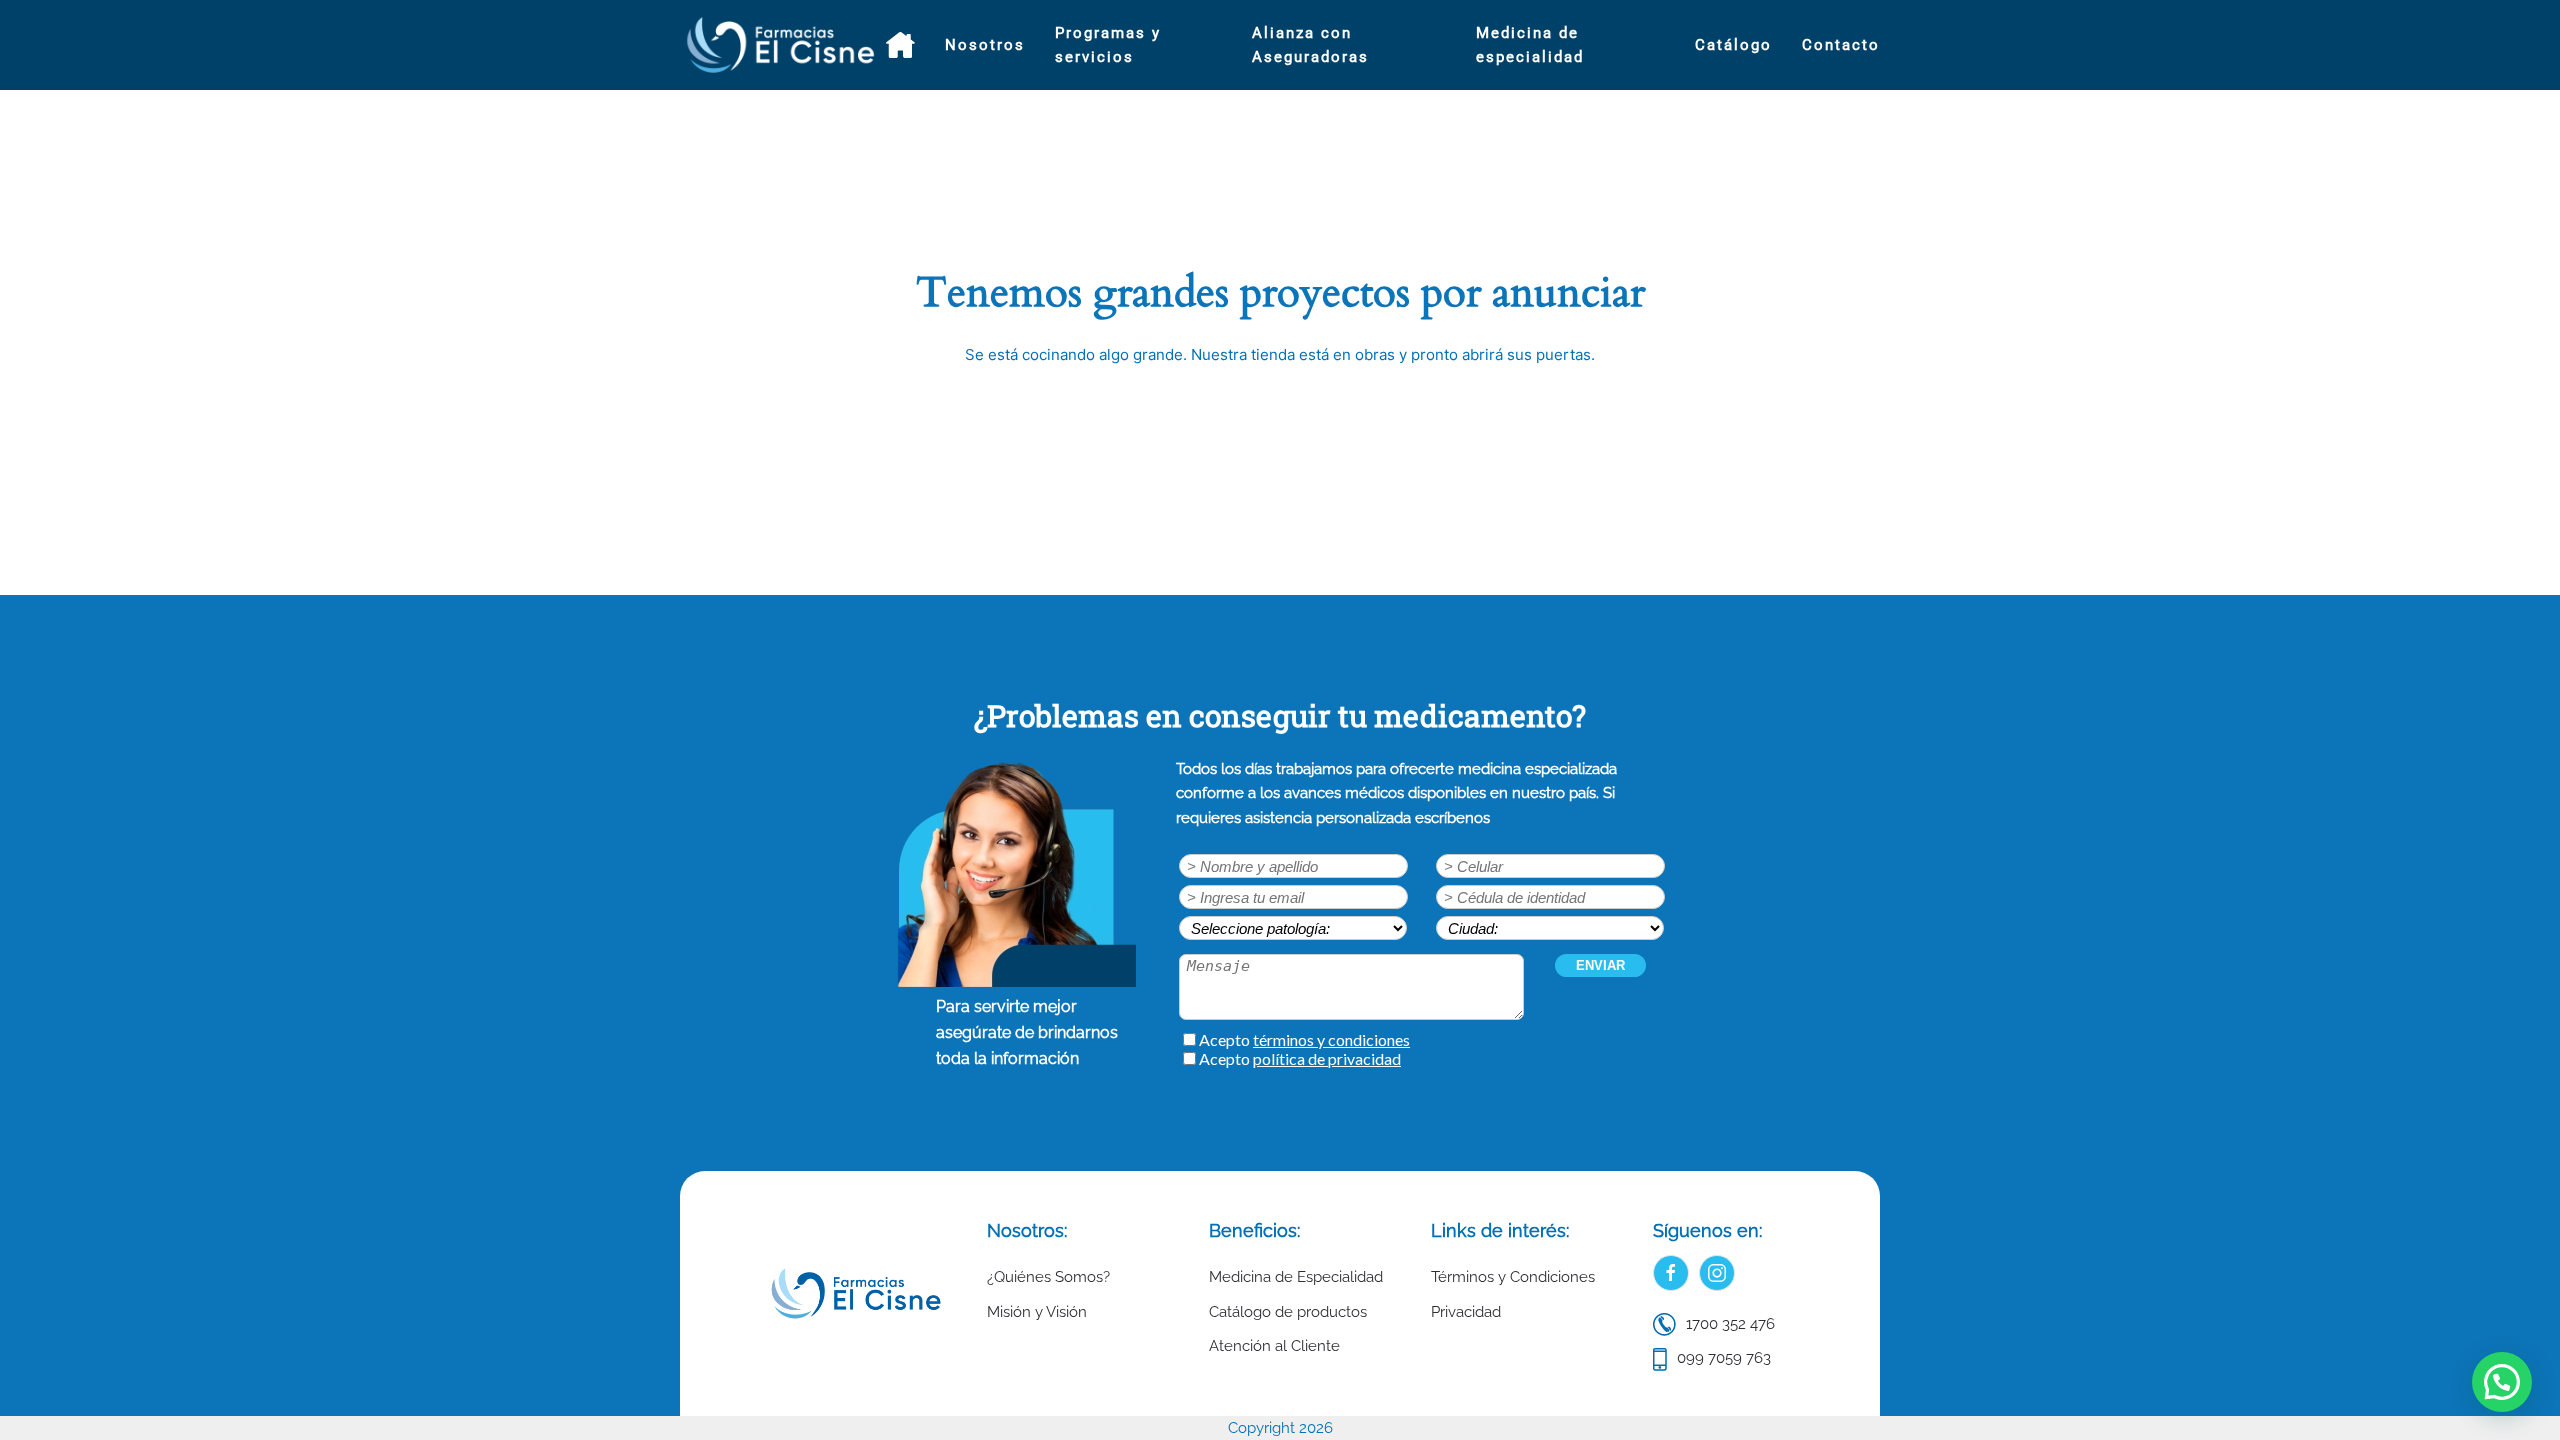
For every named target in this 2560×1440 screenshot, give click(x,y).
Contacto (1841, 45)
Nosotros (985, 45)
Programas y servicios (1108, 45)
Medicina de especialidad (1530, 45)
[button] (2502, 1382)
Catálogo (1733, 45)
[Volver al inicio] (783, 45)
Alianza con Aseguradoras (1310, 45)
